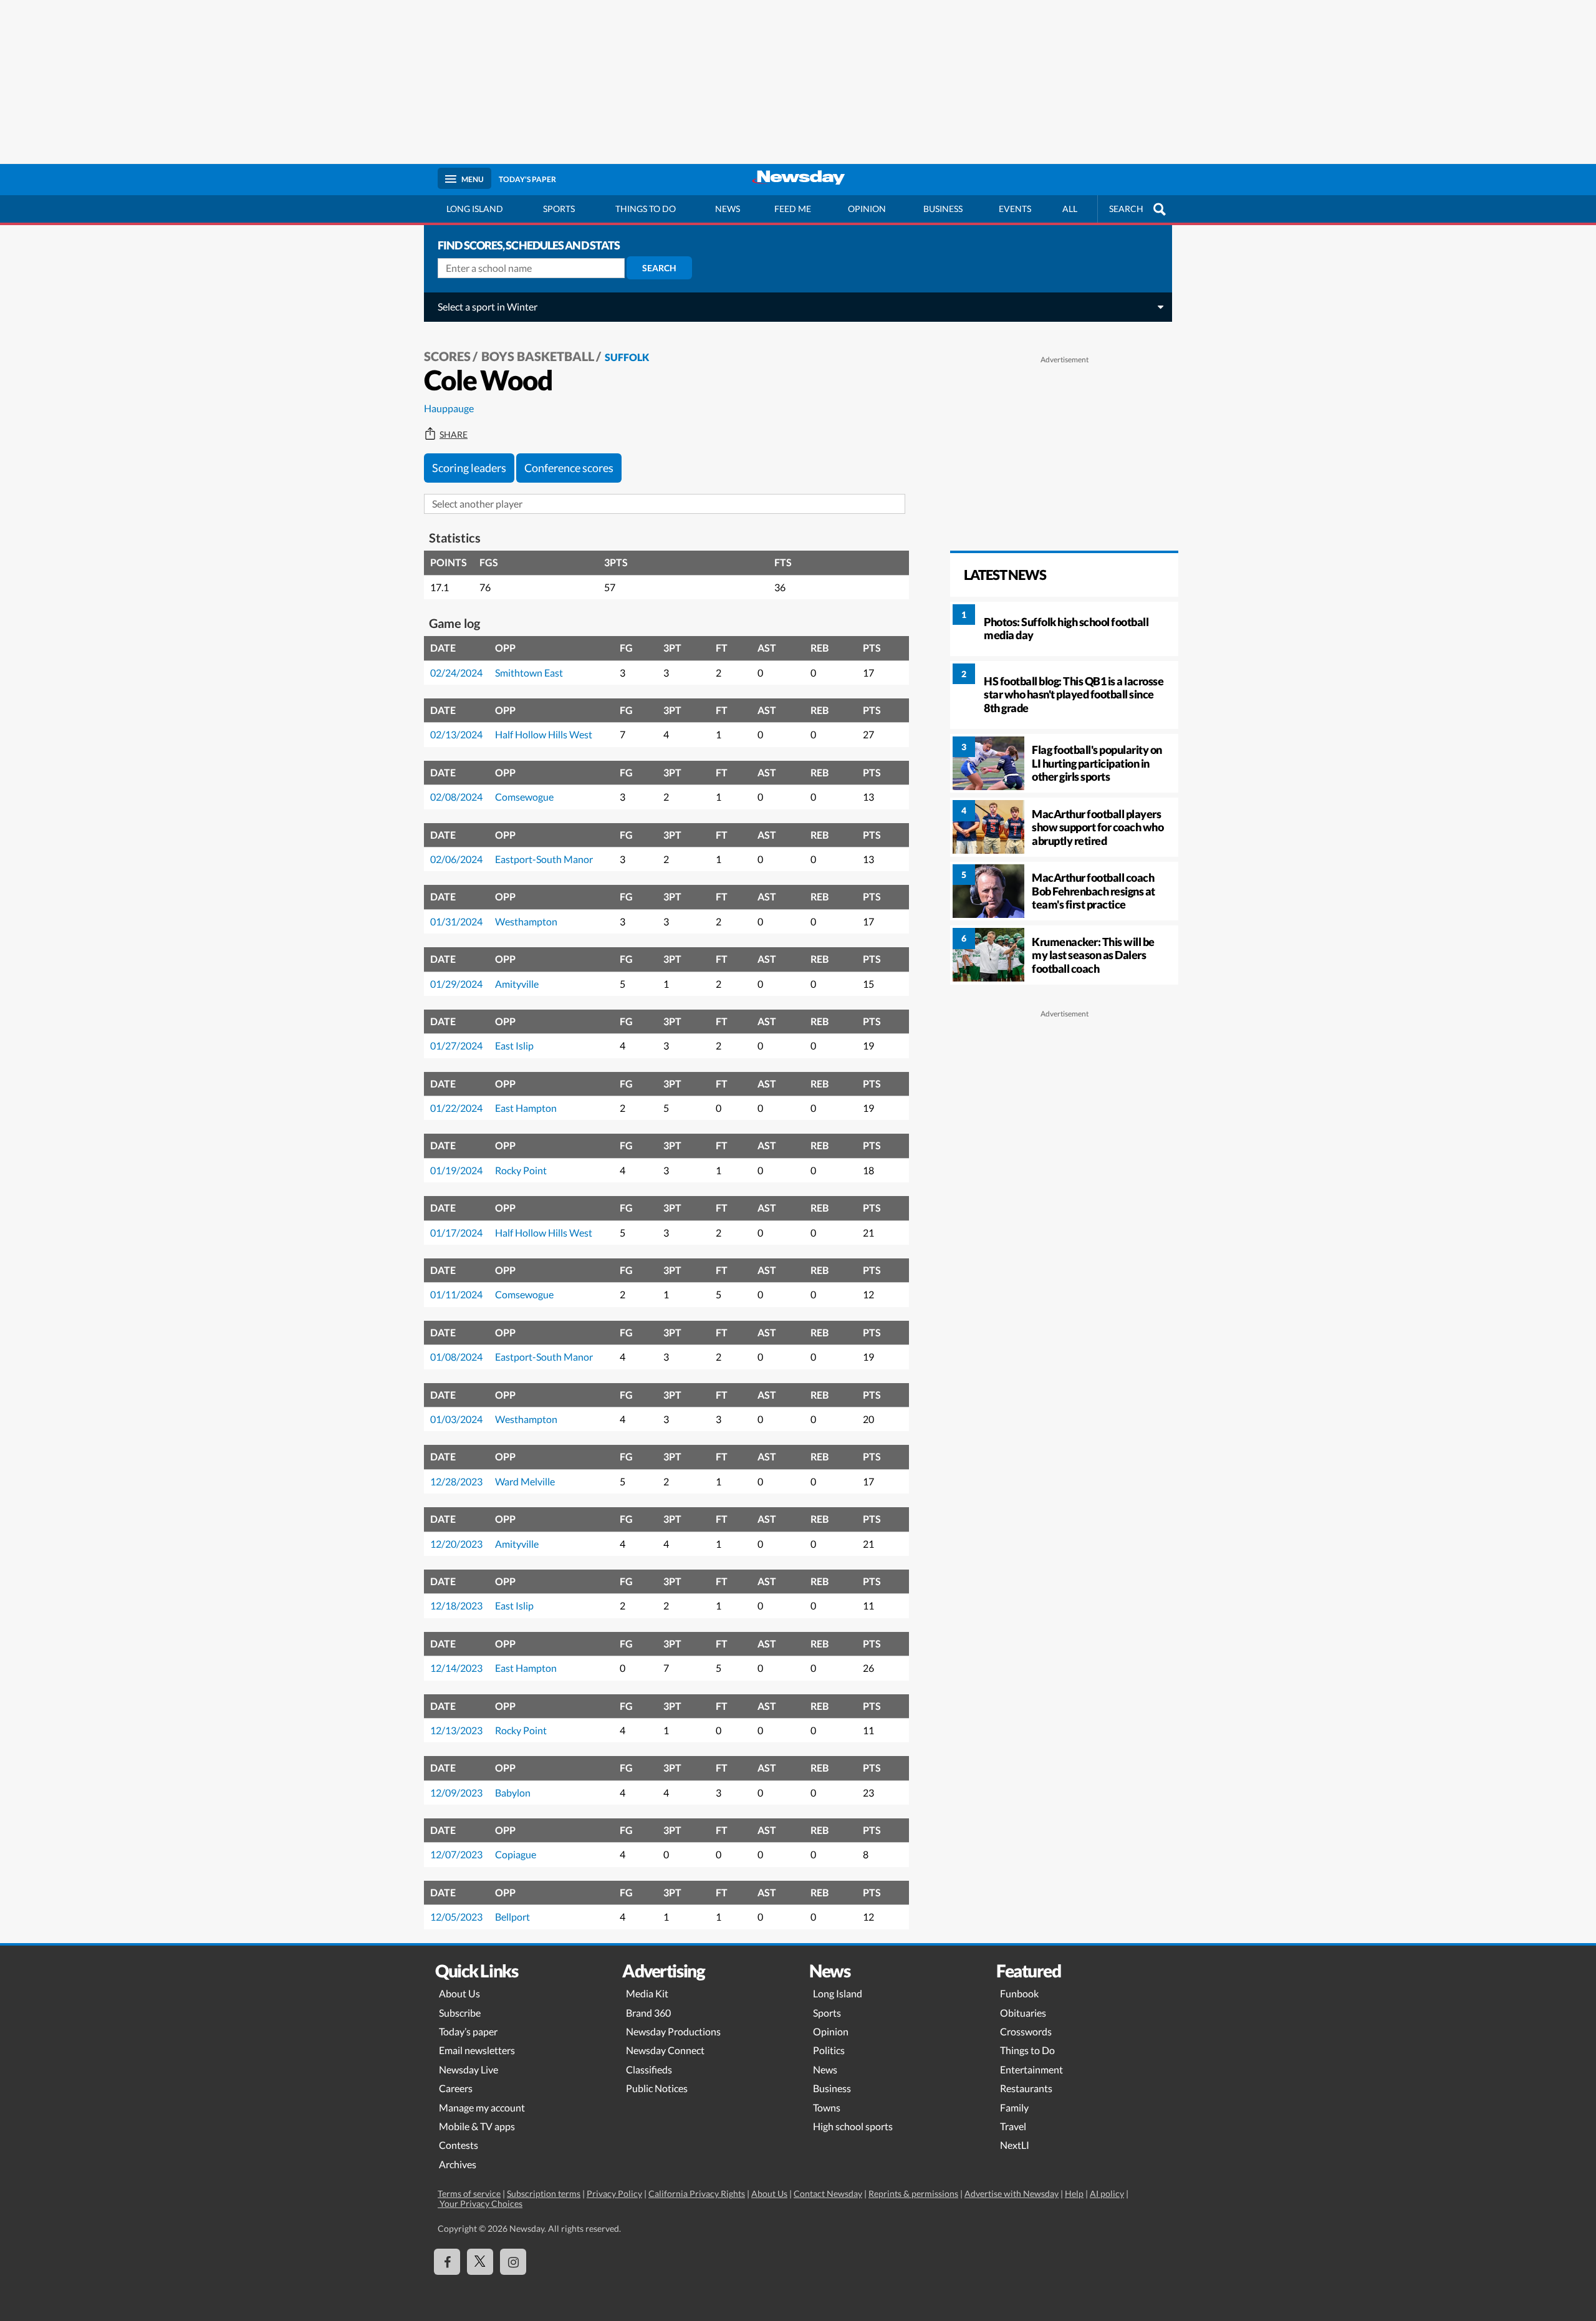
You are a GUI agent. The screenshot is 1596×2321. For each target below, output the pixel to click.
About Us (459, 1993)
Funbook (1019, 1993)
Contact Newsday (828, 2193)
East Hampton (526, 1108)
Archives (458, 2164)
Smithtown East (529, 673)
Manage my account (482, 2107)
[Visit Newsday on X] (480, 2262)
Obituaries (1023, 2013)
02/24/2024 (456, 673)
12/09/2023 (456, 1793)
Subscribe (460, 2013)
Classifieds (649, 2069)
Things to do (646, 209)
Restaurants (1026, 2088)
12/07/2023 (456, 1854)
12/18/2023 (456, 1605)
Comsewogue (524, 797)
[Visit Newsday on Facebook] (447, 2262)
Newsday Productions (673, 2031)
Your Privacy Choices (480, 2203)
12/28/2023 (456, 1481)
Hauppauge (449, 408)
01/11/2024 (456, 1294)
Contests (459, 2145)
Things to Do (1027, 2050)
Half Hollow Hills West (544, 734)
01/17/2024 (456, 1233)
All (1070, 209)
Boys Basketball (538, 356)
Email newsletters (477, 2050)
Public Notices (657, 2088)
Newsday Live (469, 2069)
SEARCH (1126, 209)
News (728, 209)
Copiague (516, 1854)
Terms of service (469, 2193)
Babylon (513, 1793)
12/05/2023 (456, 1917)
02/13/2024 (456, 734)
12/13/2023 (456, 1730)
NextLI (1015, 2145)
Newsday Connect (665, 2050)
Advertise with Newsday (1012, 2193)
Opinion (867, 209)
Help (1074, 2193)
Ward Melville (525, 1481)
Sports (559, 209)
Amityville (517, 984)
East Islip (514, 1045)
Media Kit (647, 1993)
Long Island (475, 209)
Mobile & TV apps (477, 2126)
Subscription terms (544, 2193)
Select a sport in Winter (488, 306)
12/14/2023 (456, 1668)
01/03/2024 (456, 1419)
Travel (1013, 2126)
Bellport (512, 1917)
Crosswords (1026, 2031)
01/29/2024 (456, 984)
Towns (827, 2107)
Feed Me (793, 209)
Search (659, 268)
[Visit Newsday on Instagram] (513, 2262)
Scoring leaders (469, 468)
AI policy (1107, 2193)
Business (943, 209)
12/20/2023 (456, 1544)
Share (454, 435)
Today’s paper (468, 2031)
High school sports (853, 2126)
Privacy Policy (614, 2193)
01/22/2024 (456, 1108)
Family (1014, 2107)
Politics (829, 2050)
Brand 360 (648, 2013)
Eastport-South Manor (544, 859)
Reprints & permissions (913, 2193)
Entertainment (1031, 2069)
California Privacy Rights (697, 2193)
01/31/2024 (456, 921)
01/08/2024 (456, 1357)
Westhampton (526, 921)
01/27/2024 (456, 1045)
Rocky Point (521, 1170)
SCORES (447, 356)
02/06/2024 (456, 859)
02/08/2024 (456, 797)
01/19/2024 (456, 1170)
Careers (456, 2088)
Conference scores (569, 468)
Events (1015, 209)
